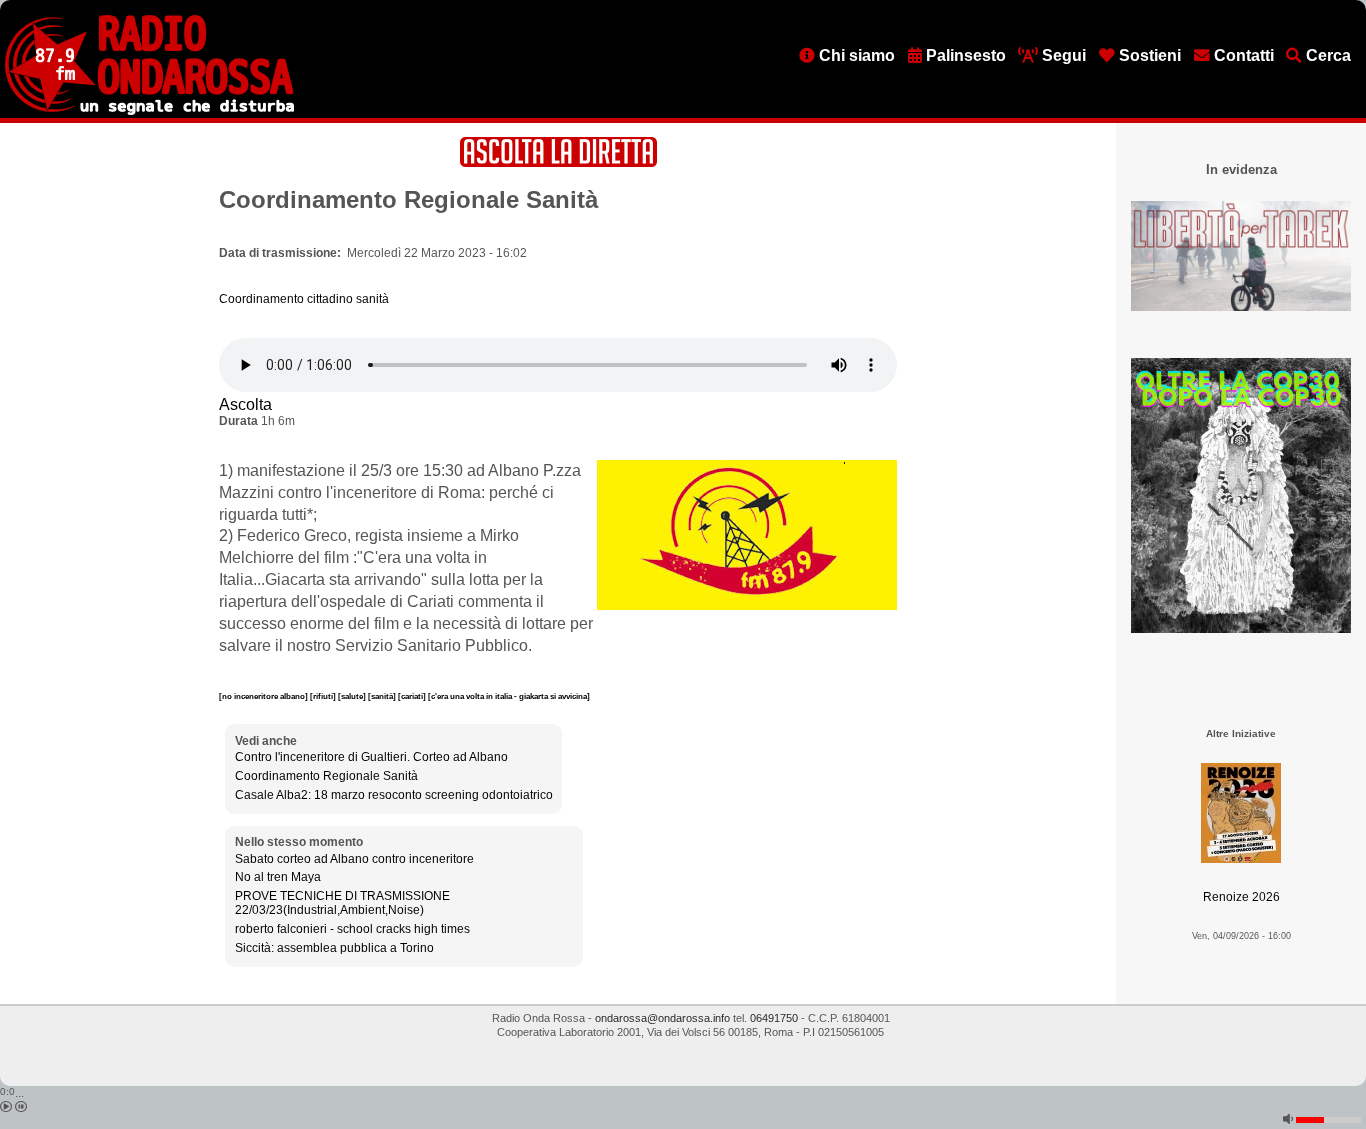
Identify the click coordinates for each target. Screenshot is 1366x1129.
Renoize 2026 (1241, 897)
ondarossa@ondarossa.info (662, 1018)
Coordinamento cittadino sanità (304, 299)
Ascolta (245, 404)
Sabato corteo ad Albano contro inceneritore (354, 859)
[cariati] (413, 696)
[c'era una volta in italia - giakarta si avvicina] (509, 696)
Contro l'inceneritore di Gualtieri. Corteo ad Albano (371, 757)
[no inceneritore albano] (264, 696)
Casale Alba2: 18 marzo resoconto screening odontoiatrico (394, 795)
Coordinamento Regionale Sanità (326, 776)
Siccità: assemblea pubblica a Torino (334, 948)
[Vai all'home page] (149, 111)
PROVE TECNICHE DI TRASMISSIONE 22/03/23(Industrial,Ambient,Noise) (342, 903)
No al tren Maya (278, 877)
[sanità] (383, 696)
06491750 (774, 1018)
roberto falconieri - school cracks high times (352, 929)
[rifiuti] (324, 696)
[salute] (353, 696)
